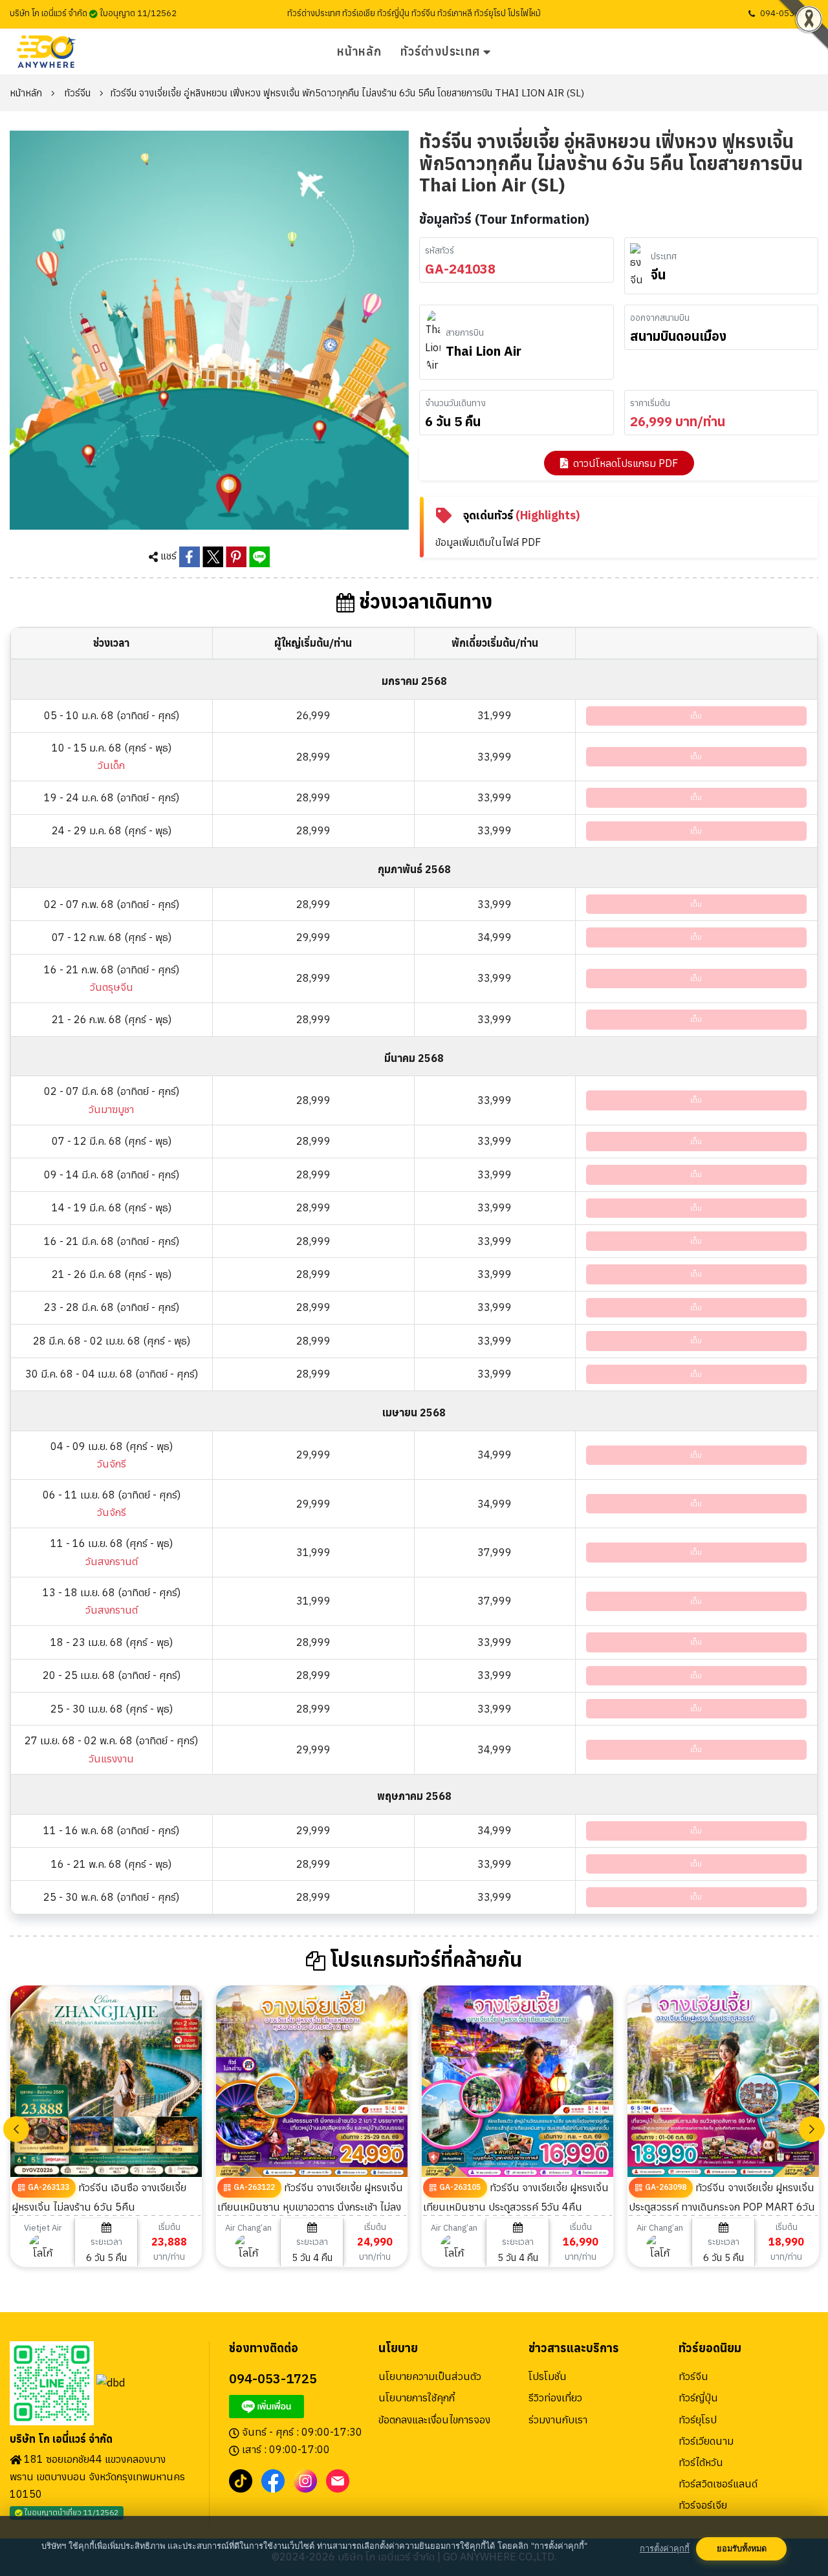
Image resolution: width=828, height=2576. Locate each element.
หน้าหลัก (359, 51)
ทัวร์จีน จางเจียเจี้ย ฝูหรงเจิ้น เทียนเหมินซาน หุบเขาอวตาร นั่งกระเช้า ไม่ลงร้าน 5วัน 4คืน (310, 2206)
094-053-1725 (789, 13)
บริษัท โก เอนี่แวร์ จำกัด (61, 2439)
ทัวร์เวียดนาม (706, 2441)
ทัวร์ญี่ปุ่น (698, 2397)
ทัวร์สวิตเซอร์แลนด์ (718, 2484)
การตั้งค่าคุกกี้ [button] (665, 2549)
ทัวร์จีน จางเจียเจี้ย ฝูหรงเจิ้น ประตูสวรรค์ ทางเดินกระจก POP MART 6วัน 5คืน (722, 2206)
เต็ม (696, 716)
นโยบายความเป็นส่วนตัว (430, 2376)
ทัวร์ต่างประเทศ (440, 51)
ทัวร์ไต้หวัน (701, 2462)
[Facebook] (273, 2480)
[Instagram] (305, 2480)
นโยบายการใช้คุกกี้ (417, 2397)
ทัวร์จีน (77, 93)
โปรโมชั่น (548, 2376)
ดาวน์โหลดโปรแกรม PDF (626, 463)
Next (812, 2129)
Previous (16, 2129)
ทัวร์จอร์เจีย (703, 2505)
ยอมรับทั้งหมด (742, 2549)
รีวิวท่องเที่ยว (555, 2397)
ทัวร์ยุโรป (698, 2419)
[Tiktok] (241, 2480)
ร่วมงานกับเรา (558, 2419)
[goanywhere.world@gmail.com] (338, 2480)
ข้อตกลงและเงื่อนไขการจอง (434, 2419)
